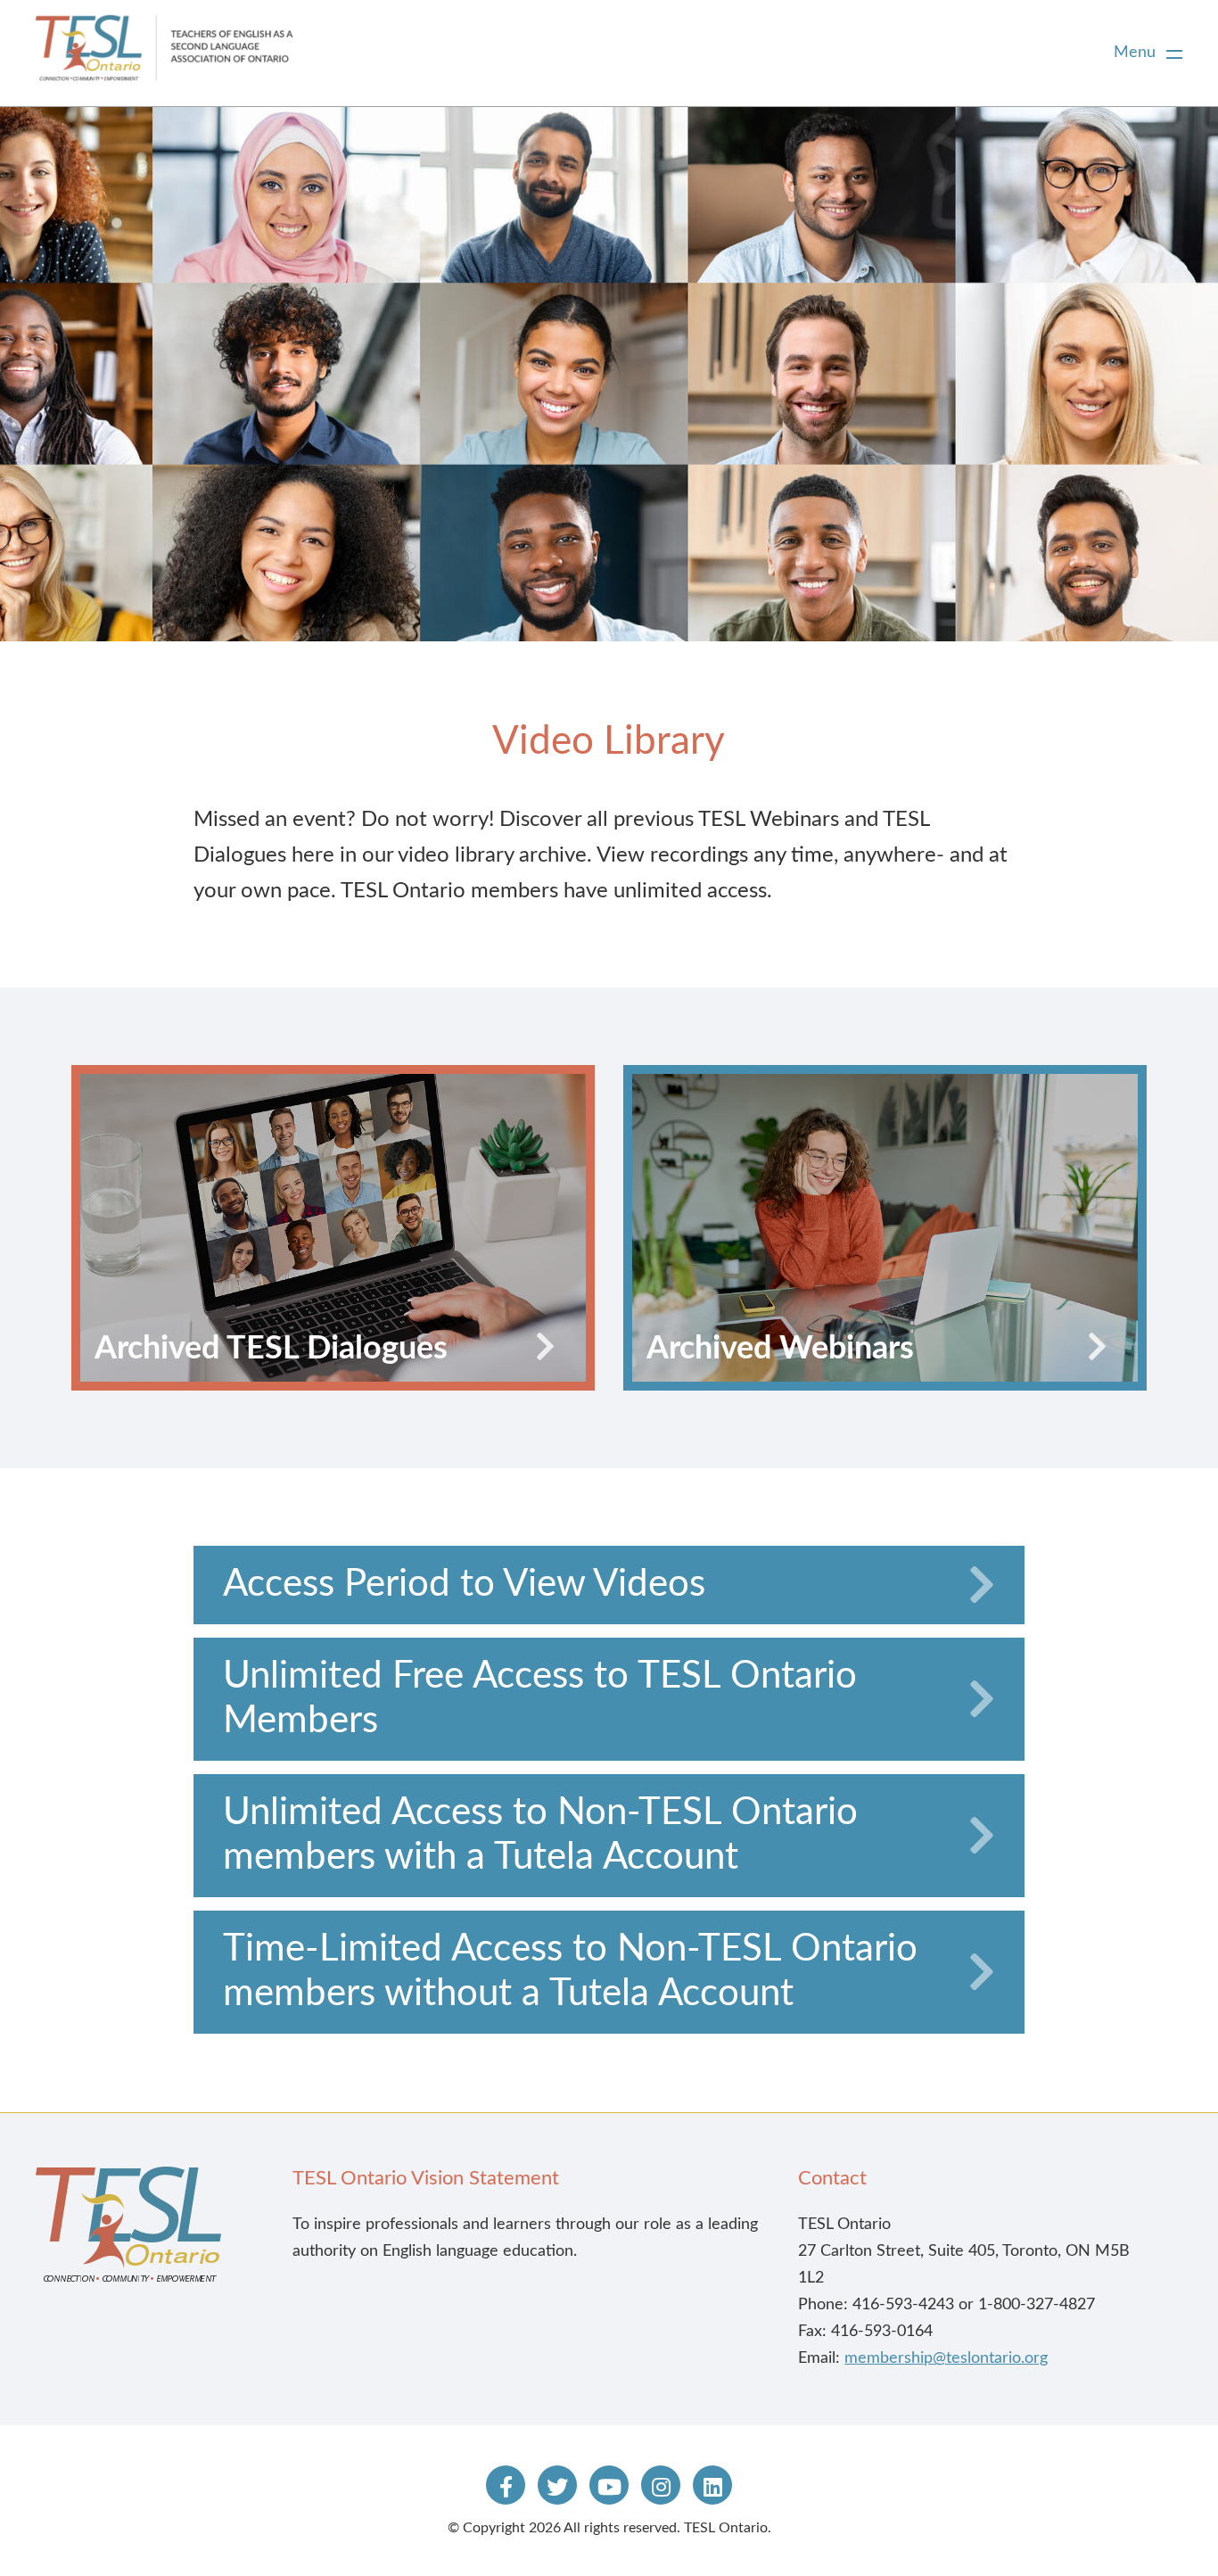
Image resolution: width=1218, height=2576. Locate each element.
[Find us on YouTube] (609, 2485)
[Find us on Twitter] (557, 2485)
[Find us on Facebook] (506, 2485)
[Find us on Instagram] (661, 2485)
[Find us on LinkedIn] (712, 2485)
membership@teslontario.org (946, 2358)
